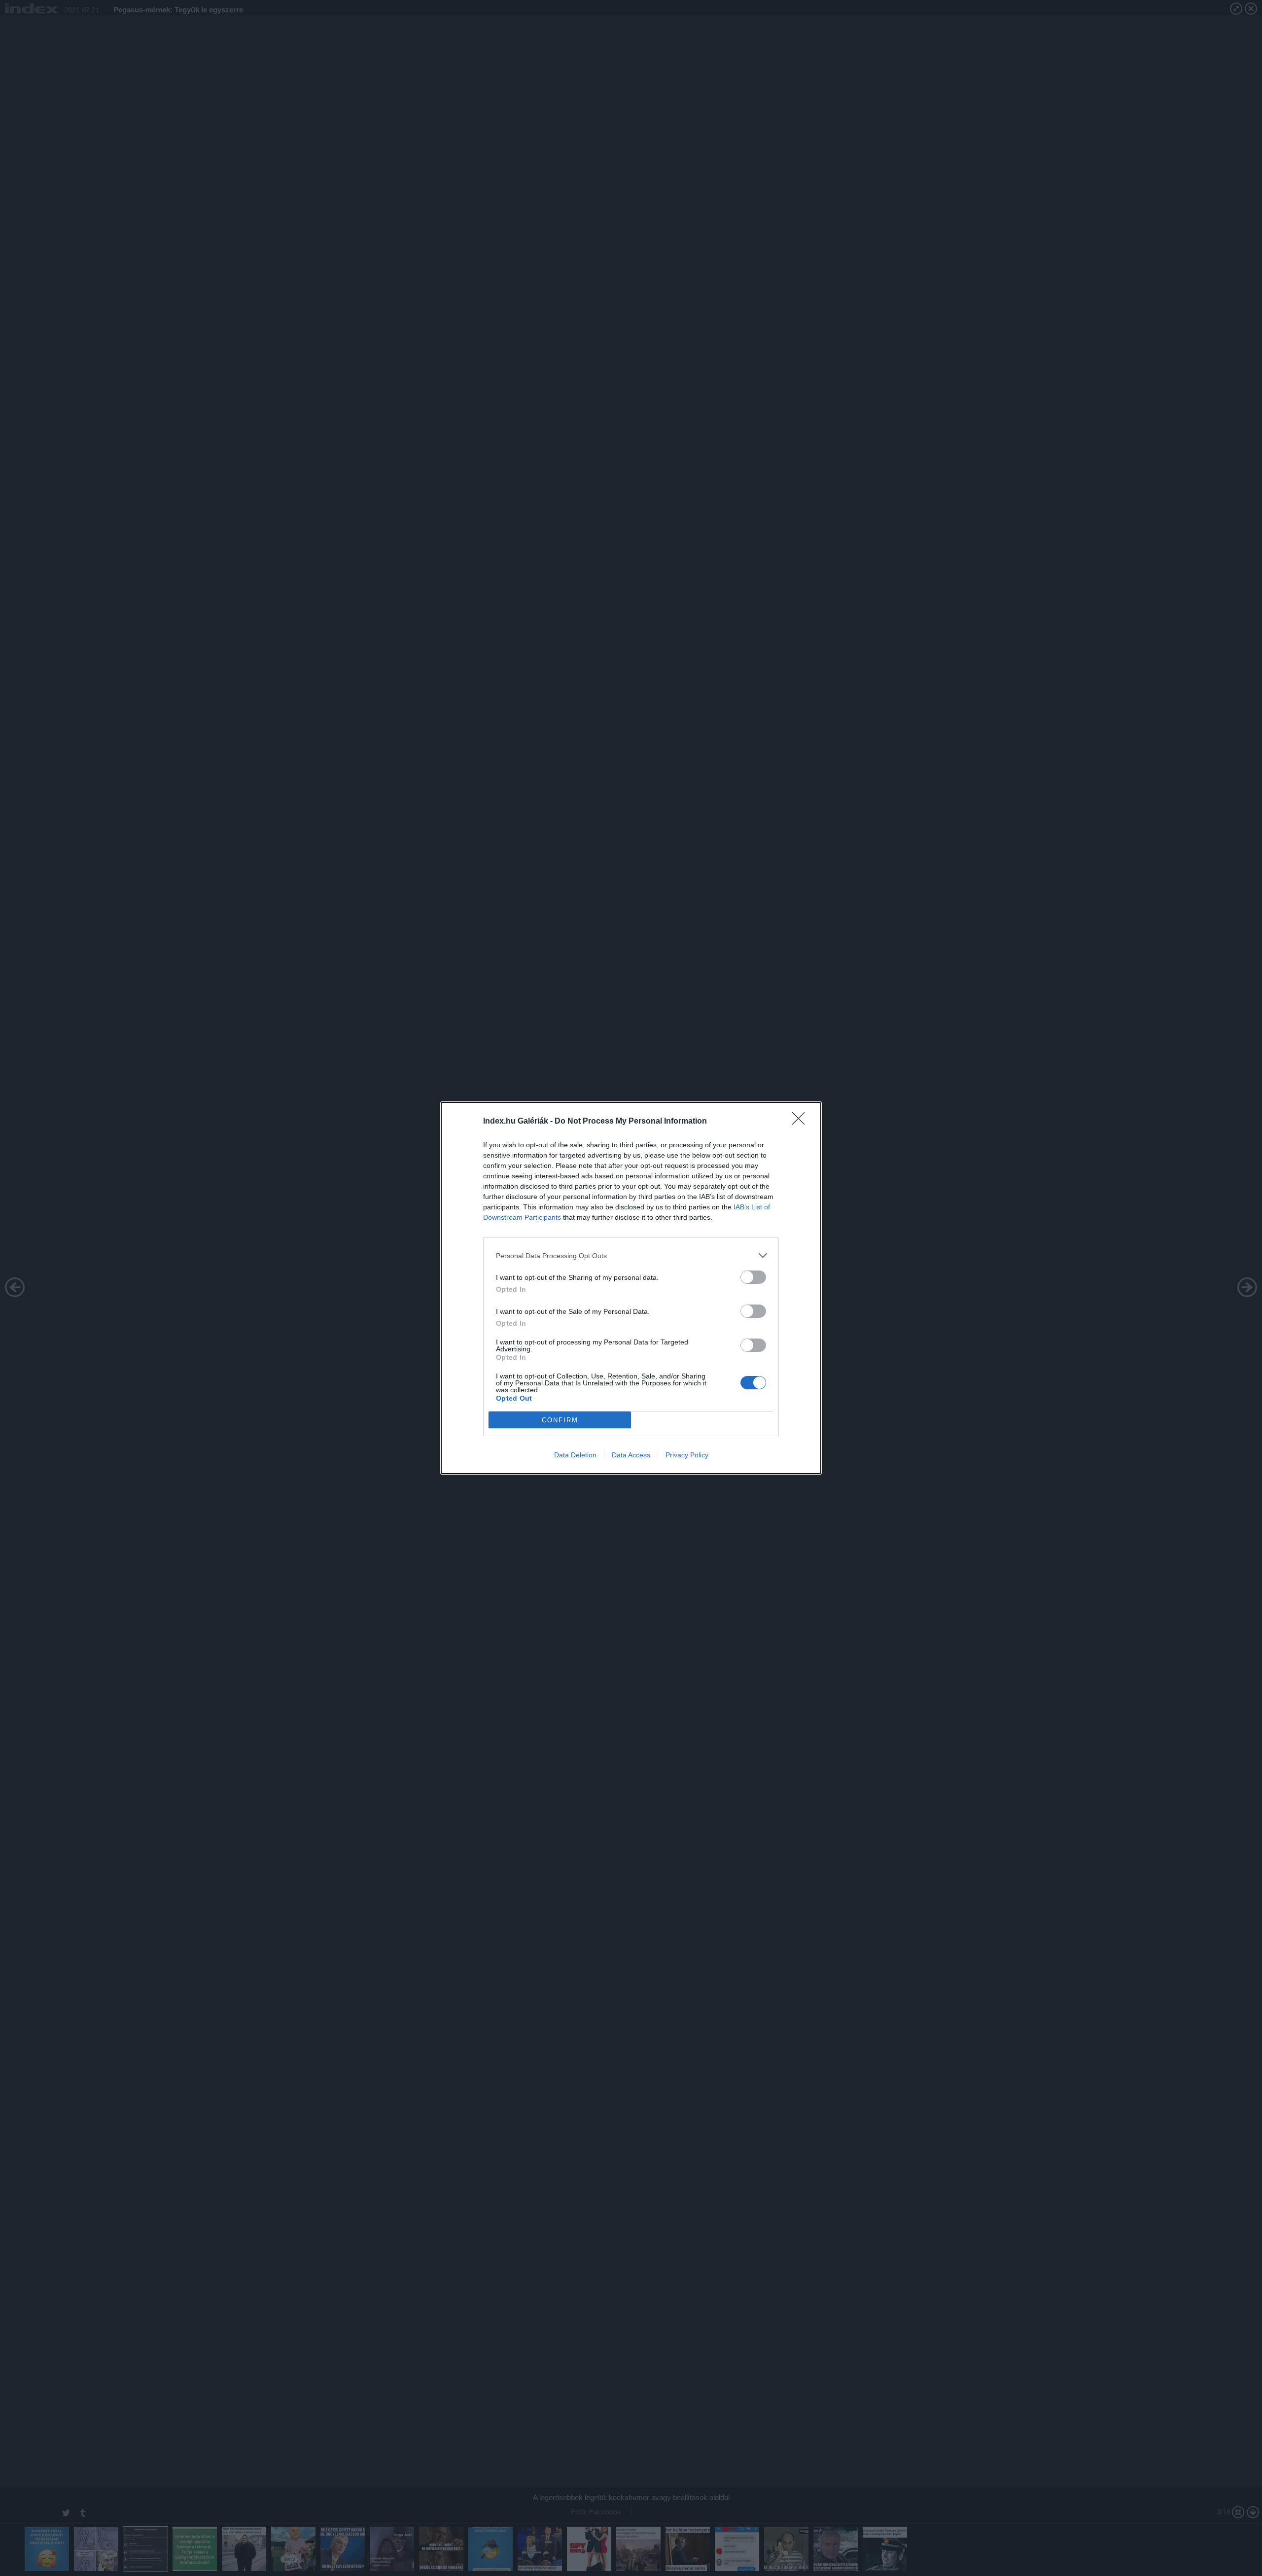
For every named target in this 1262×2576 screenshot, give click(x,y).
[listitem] (631, 1255)
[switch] (753, 1277)
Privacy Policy (687, 1455)
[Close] (802, 1122)
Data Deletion (575, 1455)
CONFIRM (560, 1420)
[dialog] (631, 1288)
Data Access (631, 1455)
